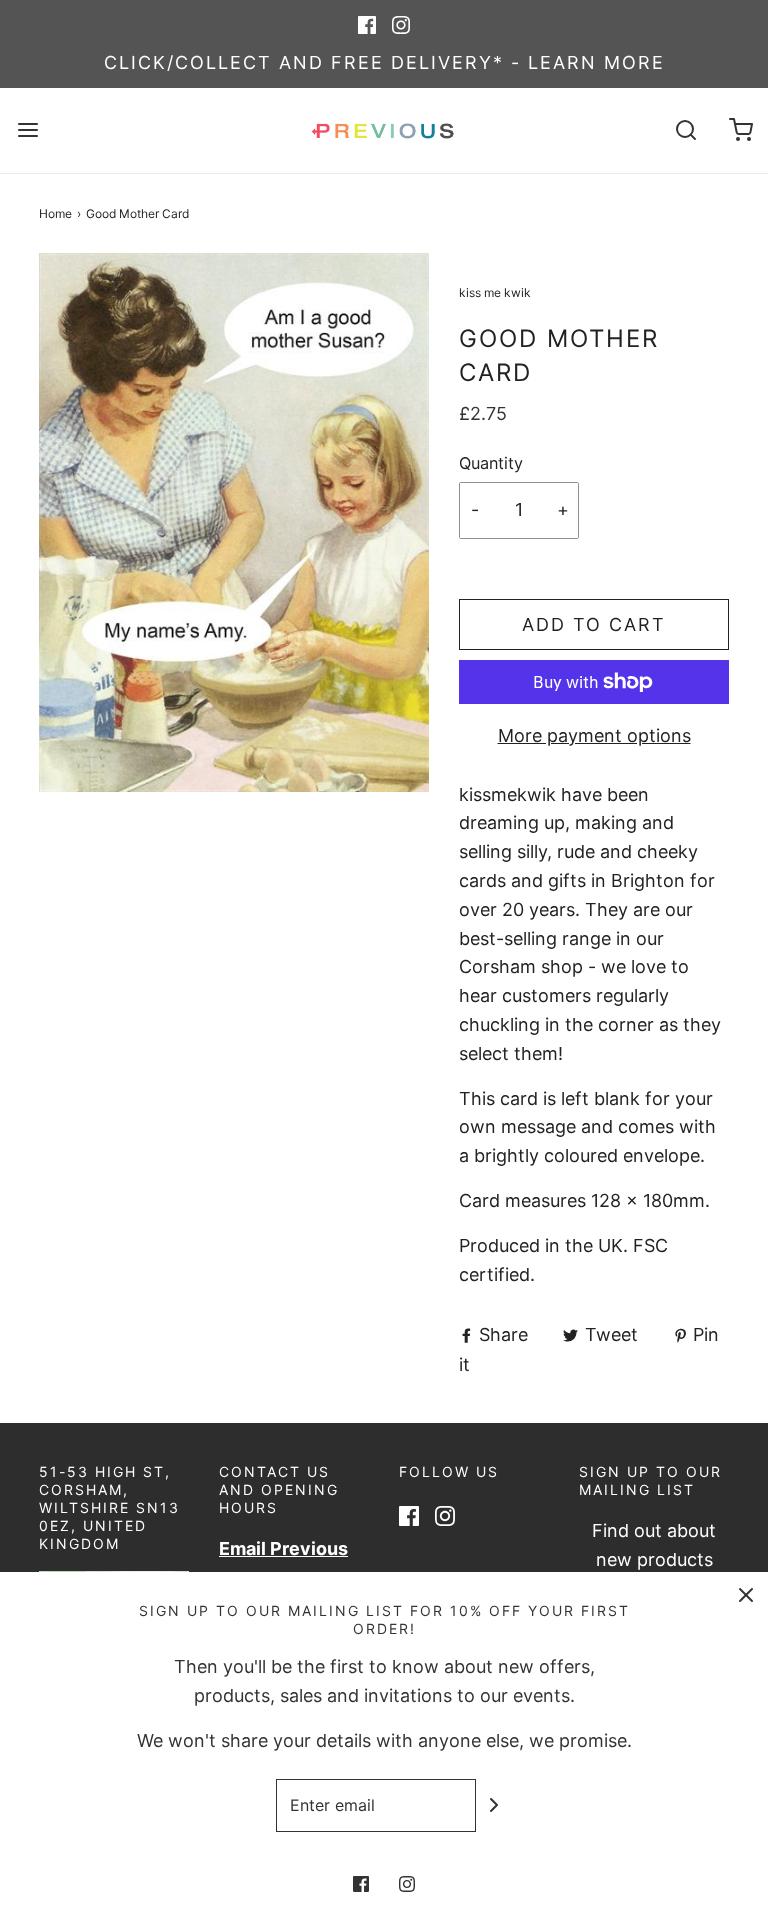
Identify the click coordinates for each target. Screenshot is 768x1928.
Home (55, 213)
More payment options (594, 735)
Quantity (491, 463)
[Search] (685, 130)
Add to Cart (594, 624)
